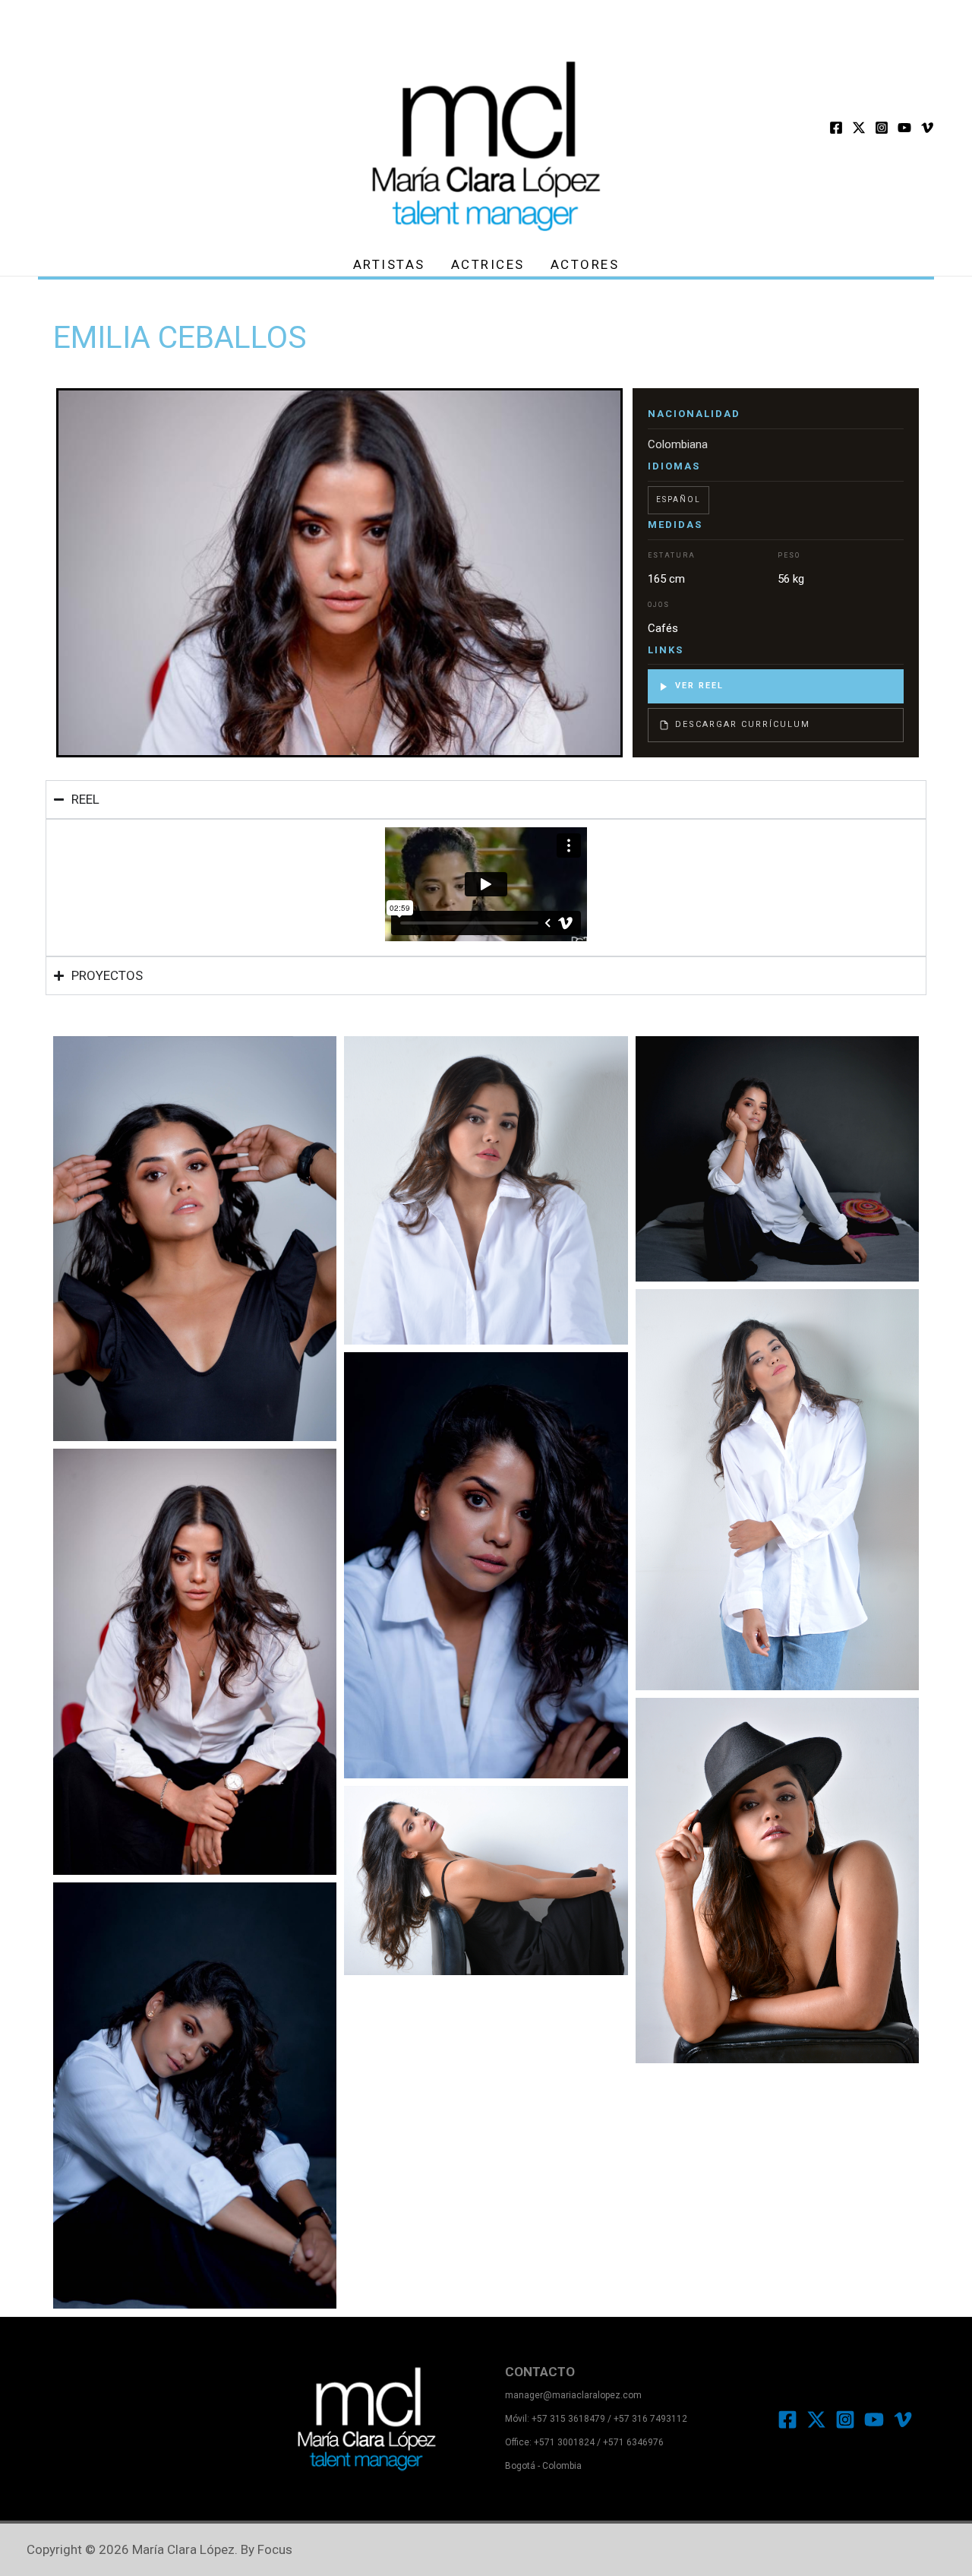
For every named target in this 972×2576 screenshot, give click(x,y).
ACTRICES (488, 264)
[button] (486, 1016)
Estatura (672, 555)
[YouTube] (904, 128)
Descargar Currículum (743, 724)
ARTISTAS (389, 264)
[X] (859, 128)
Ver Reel (699, 686)
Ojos (659, 605)
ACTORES (585, 264)
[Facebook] (836, 128)
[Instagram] (882, 128)
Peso (789, 555)
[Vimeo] (927, 128)
